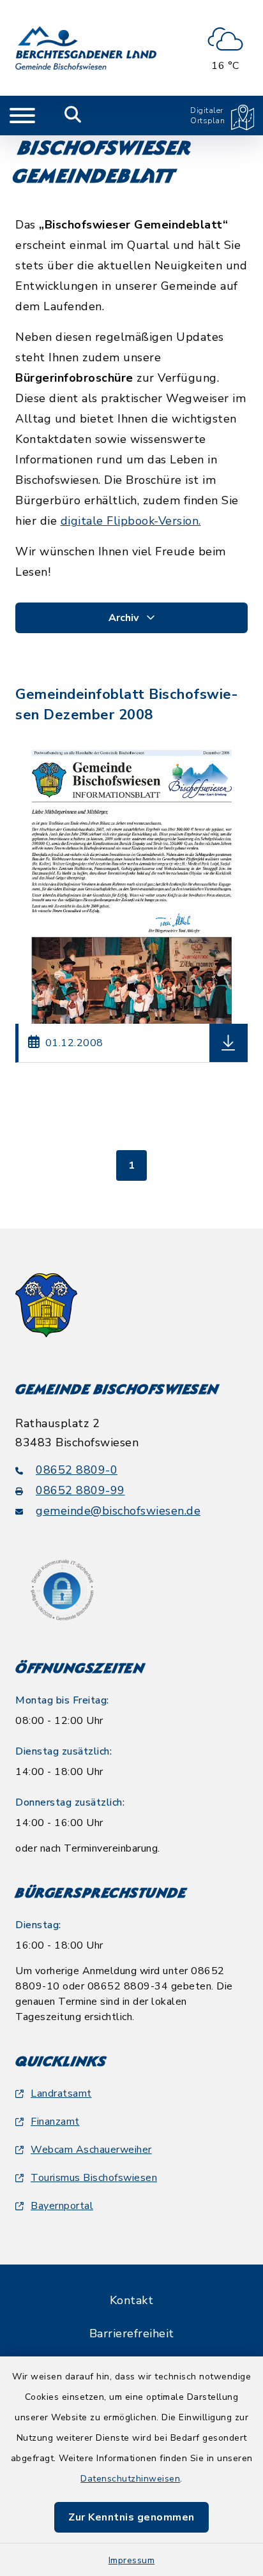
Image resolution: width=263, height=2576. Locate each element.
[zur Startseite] (86, 48)
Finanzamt (55, 2122)
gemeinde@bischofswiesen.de (118, 1511)
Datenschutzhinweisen (130, 2479)
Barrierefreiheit (132, 2333)
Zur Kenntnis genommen (131, 2517)
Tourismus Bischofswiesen (94, 2178)
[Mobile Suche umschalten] (73, 116)
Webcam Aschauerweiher (91, 2150)
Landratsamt (61, 2093)
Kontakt (132, 2300)
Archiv (125, 618)
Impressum (132, 2560)
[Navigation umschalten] (22, 116)
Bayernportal (62, 2206)
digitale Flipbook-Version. (131, 521)
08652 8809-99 (80, 1490)
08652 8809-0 (77, 1470)
